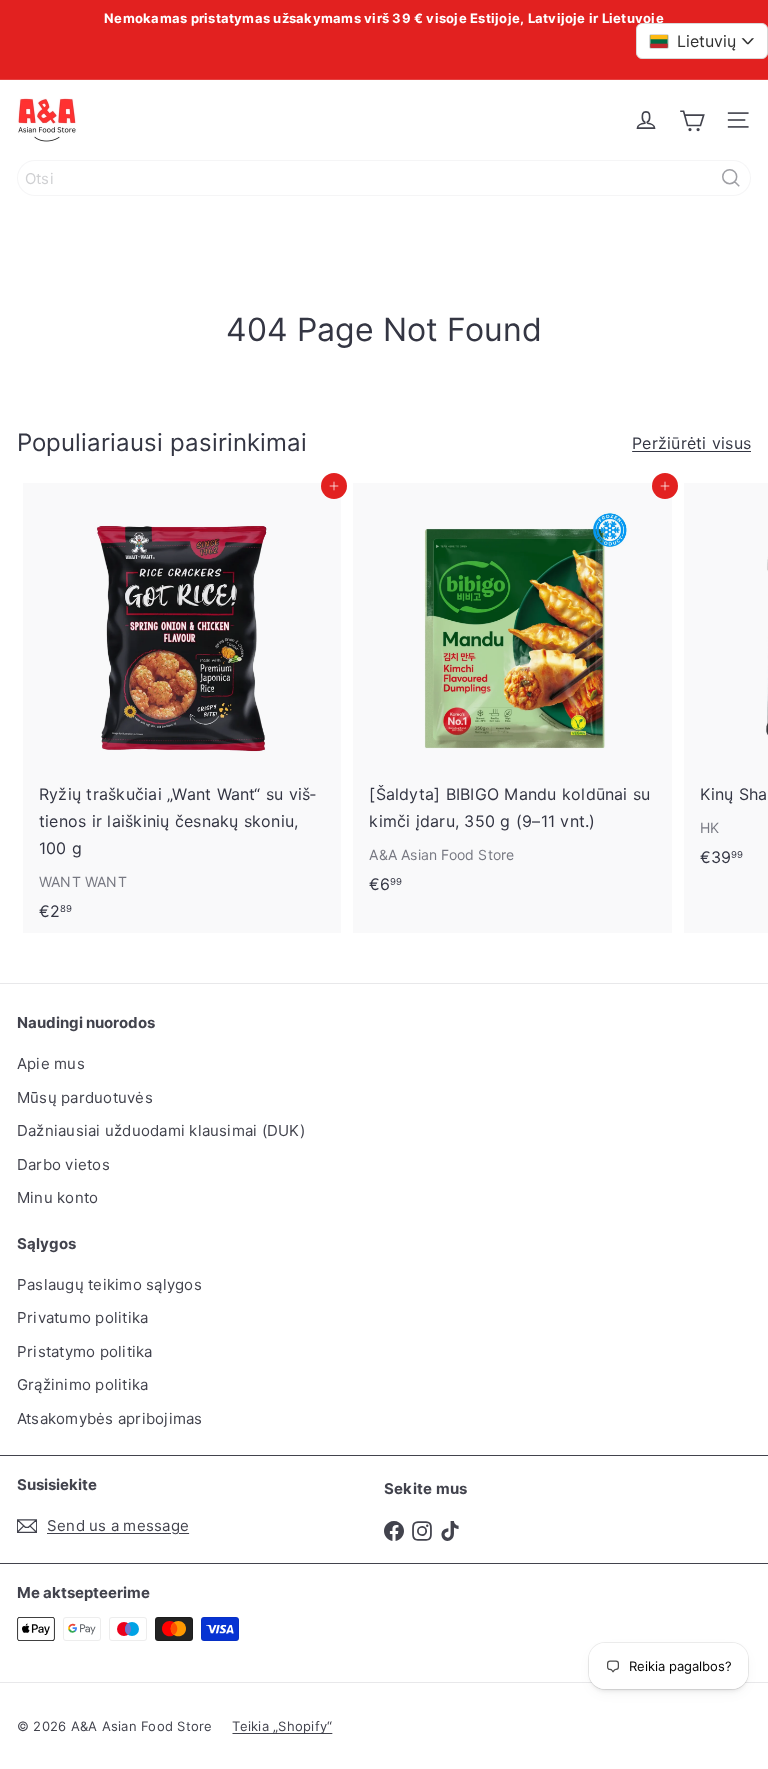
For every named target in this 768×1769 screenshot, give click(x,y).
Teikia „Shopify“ (282, 1726)
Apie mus (51, 1063)
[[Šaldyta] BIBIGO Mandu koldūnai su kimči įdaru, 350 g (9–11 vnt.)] (512, 694)
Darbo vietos (63, 1164)
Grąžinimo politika (82, 1384)
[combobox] (384, 178)
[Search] (731, 178)
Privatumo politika (82, 1317)
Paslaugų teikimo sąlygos (109, 1284)
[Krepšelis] (692, 120)
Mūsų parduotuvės (85, 1097)
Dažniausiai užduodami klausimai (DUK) (161, 1130)
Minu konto (57, 1197)
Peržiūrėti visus (691, 443)
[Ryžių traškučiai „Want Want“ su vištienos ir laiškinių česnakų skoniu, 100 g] (182, 708)
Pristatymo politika (85, 1351)
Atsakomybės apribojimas (110, 1418)
